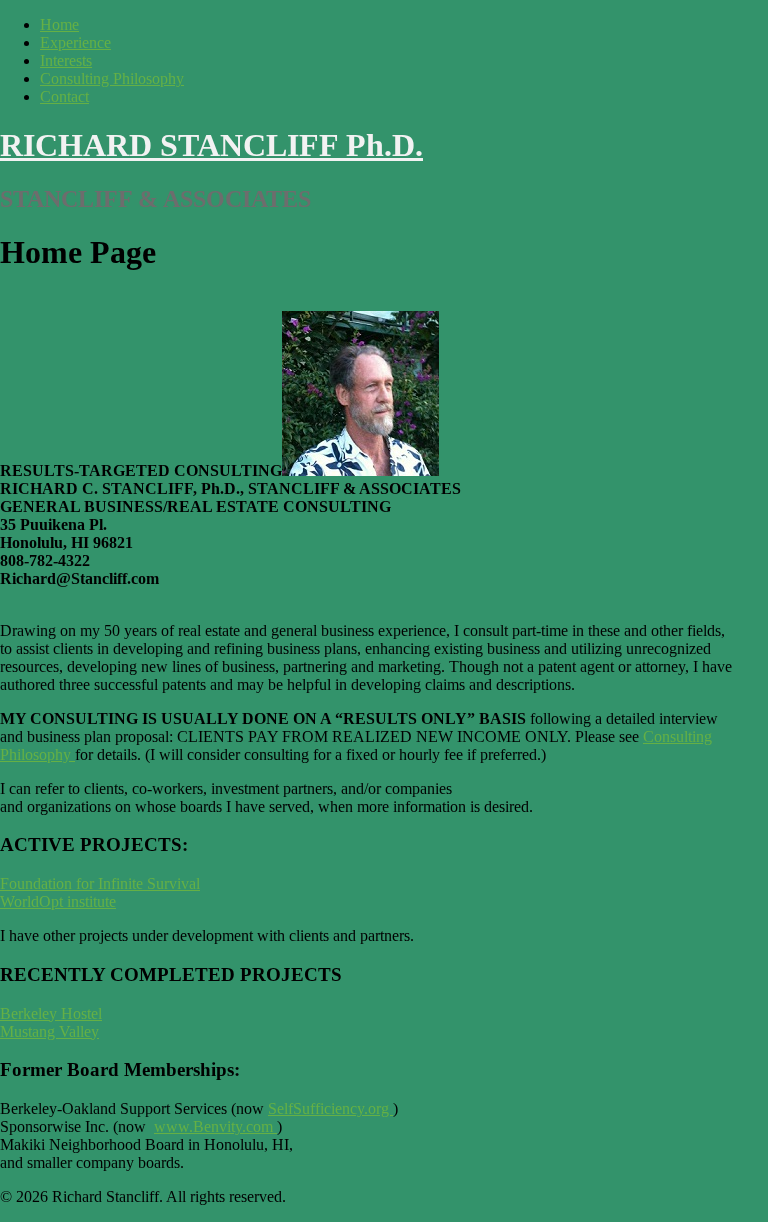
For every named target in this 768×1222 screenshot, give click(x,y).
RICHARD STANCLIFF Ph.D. (211, 145)
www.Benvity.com (213, 1126)
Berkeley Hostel (51, 1013)
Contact (64, 96)
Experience (75, 42)
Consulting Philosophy (112, 78)
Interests (66, 60)
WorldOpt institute (58, 901)
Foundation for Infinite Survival (100, 883)
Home (59, 24)
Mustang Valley (49, 1031)
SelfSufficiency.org (330, 1108)
